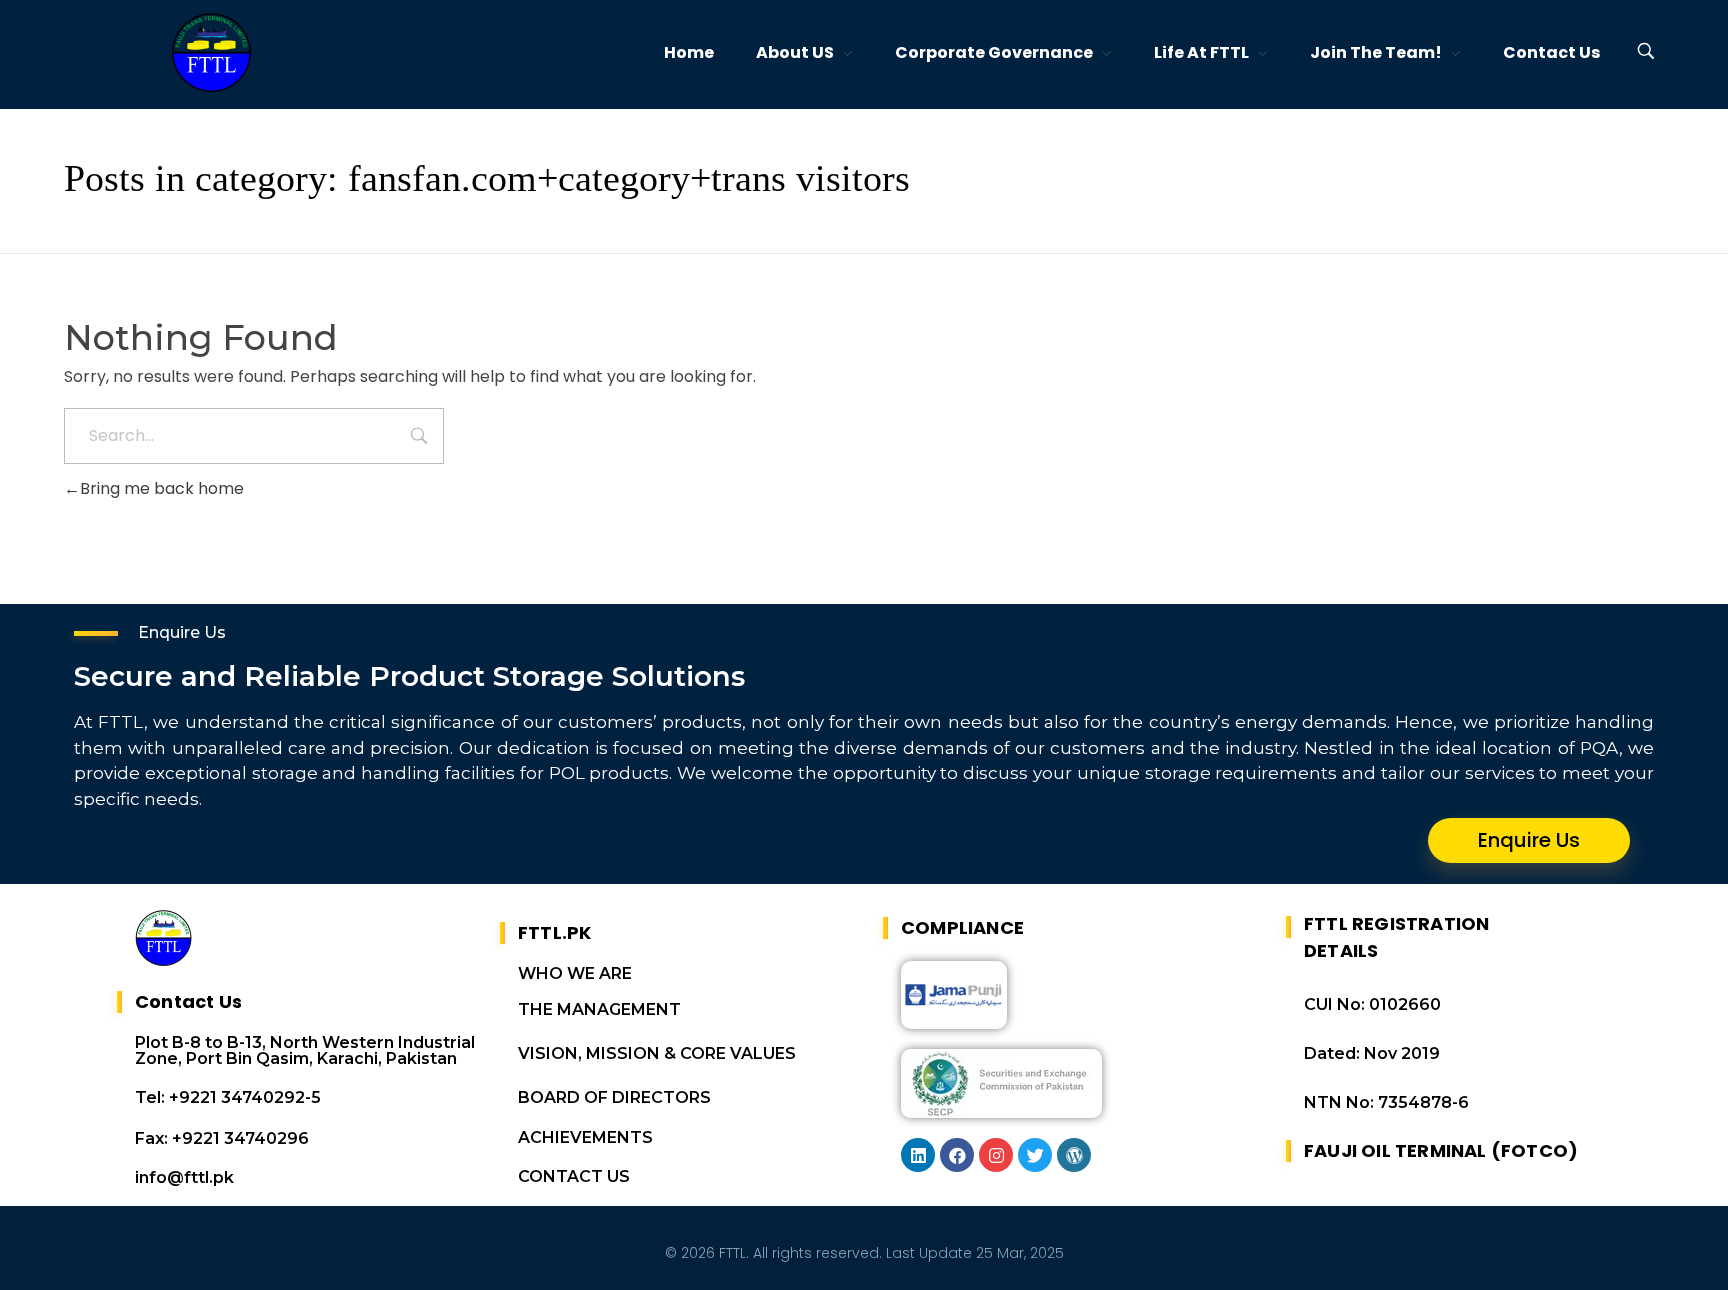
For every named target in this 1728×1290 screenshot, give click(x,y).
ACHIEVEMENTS (585, 1137)
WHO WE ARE (575, 973)
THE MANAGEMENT (599, 1009)
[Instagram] (996, 1155)
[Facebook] (957, 1155)
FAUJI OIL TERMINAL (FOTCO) (1441, 1150)
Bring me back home (162, 488)
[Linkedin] (918, 1155)
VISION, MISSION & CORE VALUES (657, 1053)
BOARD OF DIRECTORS (614, 1097)
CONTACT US (574, 1176)
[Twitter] (1035, 1155)
